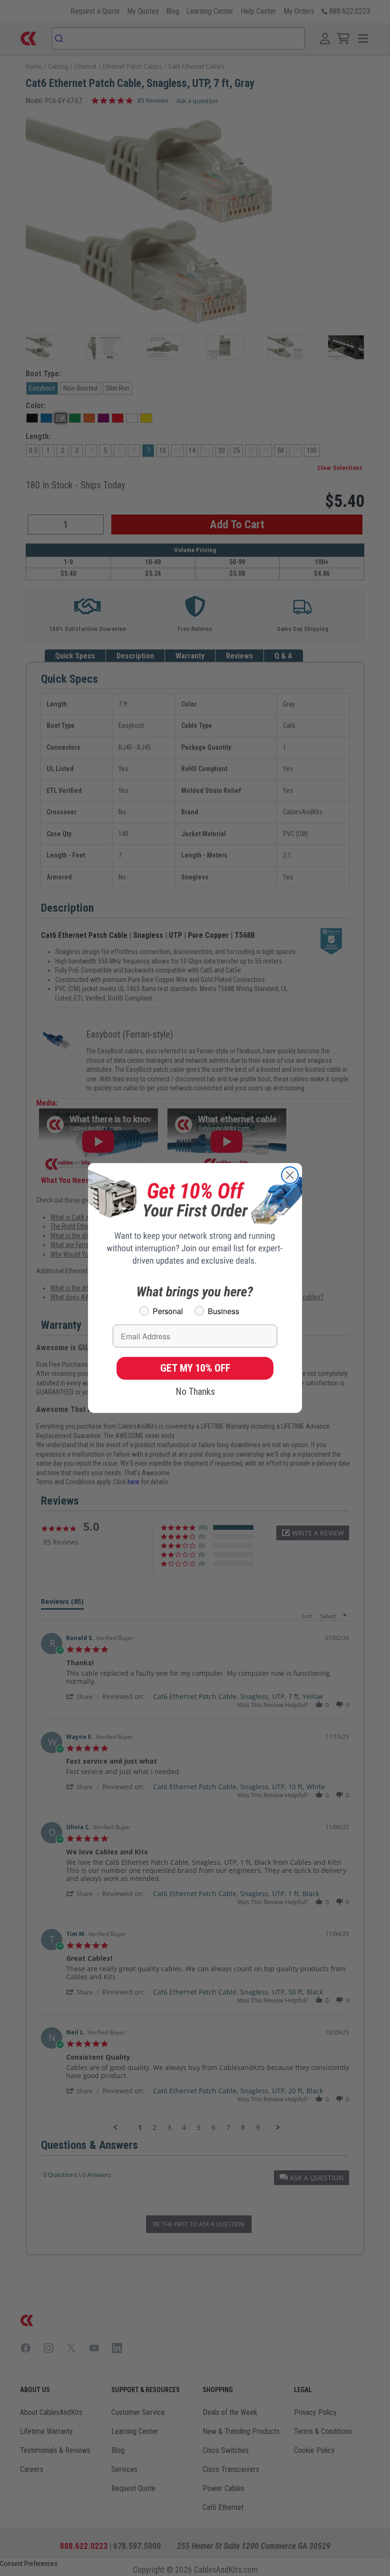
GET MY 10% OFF (195, 1368)
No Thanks (195, 1392)
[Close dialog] (290, 1175)
